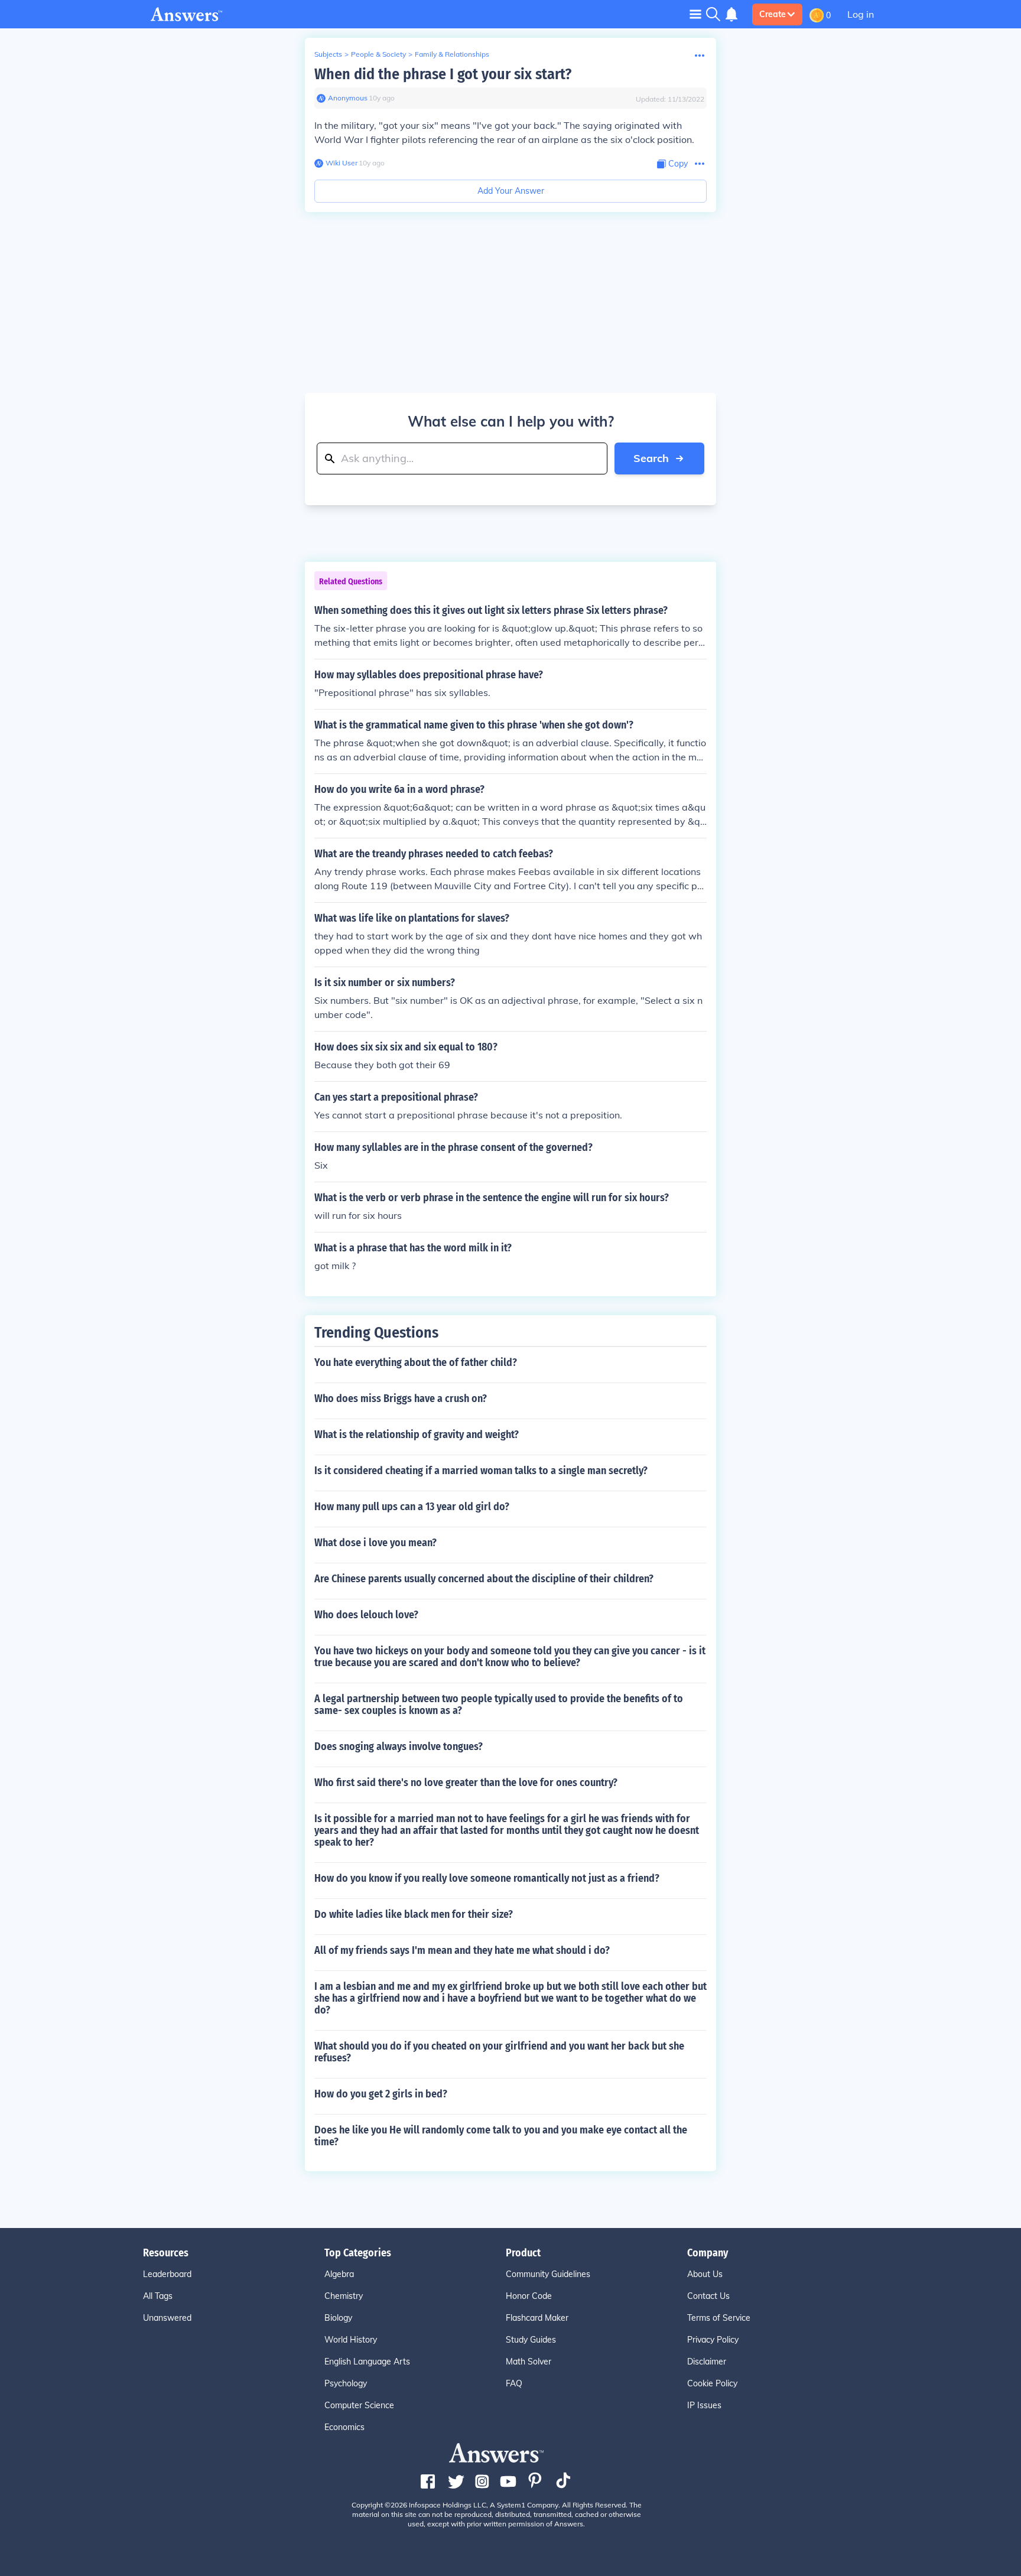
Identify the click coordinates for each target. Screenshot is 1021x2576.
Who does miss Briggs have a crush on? (401, 1398)
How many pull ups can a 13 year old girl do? (412, 1507)
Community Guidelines (548, 2274)
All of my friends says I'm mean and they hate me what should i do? (462, 1950)
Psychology (346, 2383)
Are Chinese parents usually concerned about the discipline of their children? (484, 1579)
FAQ (514, 2383)
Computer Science (359, 2405)
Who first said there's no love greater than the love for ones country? (466, 1783)
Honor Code (529, 2296)
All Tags (158, 2296)
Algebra (339, 2274)
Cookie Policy (712, 2383)
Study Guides (531, 2340)
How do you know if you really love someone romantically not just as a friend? (487, 1878)
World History (351, 2340)
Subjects (328, 54)
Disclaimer (707, 2362)
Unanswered (167, 2318)
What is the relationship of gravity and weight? (417, 1435)
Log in (861, 14)
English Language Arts (367, 2362)
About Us (705, 2274)
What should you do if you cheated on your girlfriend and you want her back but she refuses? (499, 2052)
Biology (338, 2318)
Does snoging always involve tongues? (399, 1746)
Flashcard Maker (537, 2318)
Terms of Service (719, 2318)
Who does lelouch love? (366, 1615)
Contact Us (708, 2296)
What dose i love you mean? (375, 1543)
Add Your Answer (511, 191)
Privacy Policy (713, 2340)
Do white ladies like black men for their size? (414, 1914)
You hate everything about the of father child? (416, 1362)
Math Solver (529, 2362)
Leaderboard (167, 2274)
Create (773, 14)
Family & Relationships (452, 54)
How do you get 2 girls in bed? (381, 2094)
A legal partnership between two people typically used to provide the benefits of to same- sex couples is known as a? (499, 1705)
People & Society (378, 54)
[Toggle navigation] (695, 14)
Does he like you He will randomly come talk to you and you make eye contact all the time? (501, 2136)
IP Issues (704, 2405)
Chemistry (344, 2296)
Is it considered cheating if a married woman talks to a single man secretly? (481, 1471)
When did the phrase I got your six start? (443, 74)
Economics (344, 2427)
